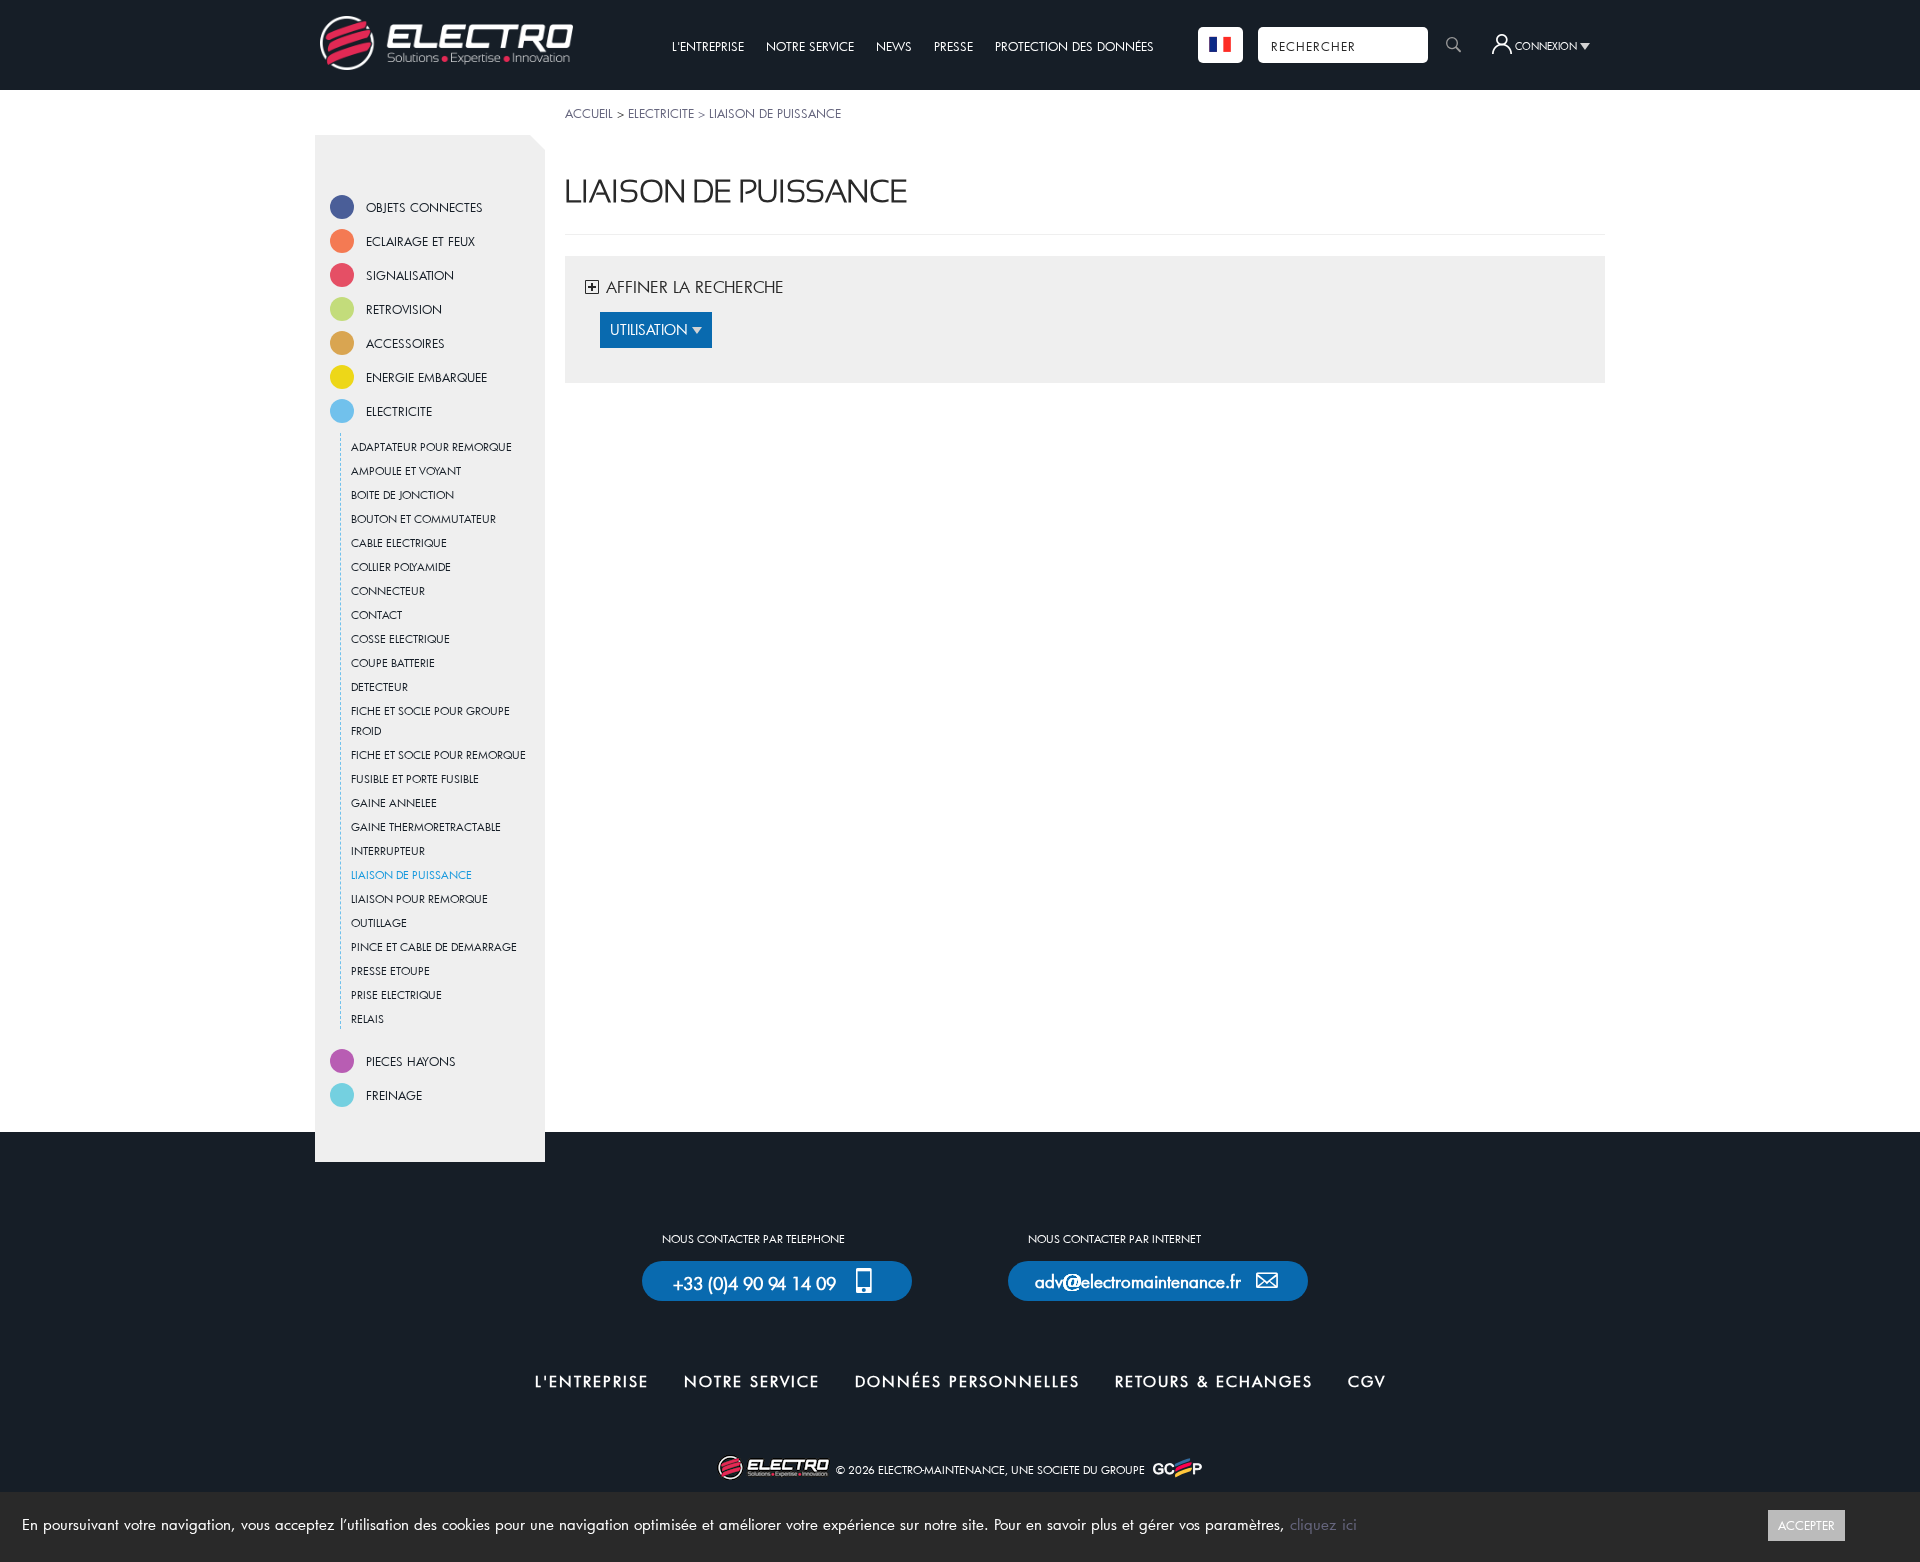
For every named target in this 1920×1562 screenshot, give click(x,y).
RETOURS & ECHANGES (1214, 1381)
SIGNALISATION (410, 275)
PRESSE (953, 46)
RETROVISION (404, 309)
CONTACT (376, 614)
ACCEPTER (1806, 1525)
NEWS (894, 46)
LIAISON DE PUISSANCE (411, 874)
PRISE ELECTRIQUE (396, 994)
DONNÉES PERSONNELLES (967, 1381)
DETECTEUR (379, 686)
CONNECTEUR (388, 590)
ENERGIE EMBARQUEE (426, 377)
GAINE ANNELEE (394, 802)
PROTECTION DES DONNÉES (1074, 46)
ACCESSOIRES (405, 343)
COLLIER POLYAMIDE (401, 566)
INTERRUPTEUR (388, 850)
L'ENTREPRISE (708, 46)
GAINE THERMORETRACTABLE (426, 826)
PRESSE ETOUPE (390, 970)
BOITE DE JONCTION (402, 494)
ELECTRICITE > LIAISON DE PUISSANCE (734, 113)
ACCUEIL (589, 113)
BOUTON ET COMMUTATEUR (423, 518)
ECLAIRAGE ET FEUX (420, 241)
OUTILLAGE (379, 922)
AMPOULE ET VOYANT (406, 470)
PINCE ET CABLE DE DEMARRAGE (434, 946)
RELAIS (367, 1018)
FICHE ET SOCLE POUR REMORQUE (438, 754)
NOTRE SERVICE (810, 46)
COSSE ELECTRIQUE (400, 638)
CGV (1367, 1381)
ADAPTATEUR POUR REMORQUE (431, 446)
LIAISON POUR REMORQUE (419, 898)
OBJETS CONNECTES (424, 207)
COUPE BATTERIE (393, 662)
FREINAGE (394, 1095)
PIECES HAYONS (411, 1061)
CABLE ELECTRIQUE (399, 542)
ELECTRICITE (399, 411)
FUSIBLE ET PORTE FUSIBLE (415, 778)
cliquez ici (1323, 1524)
